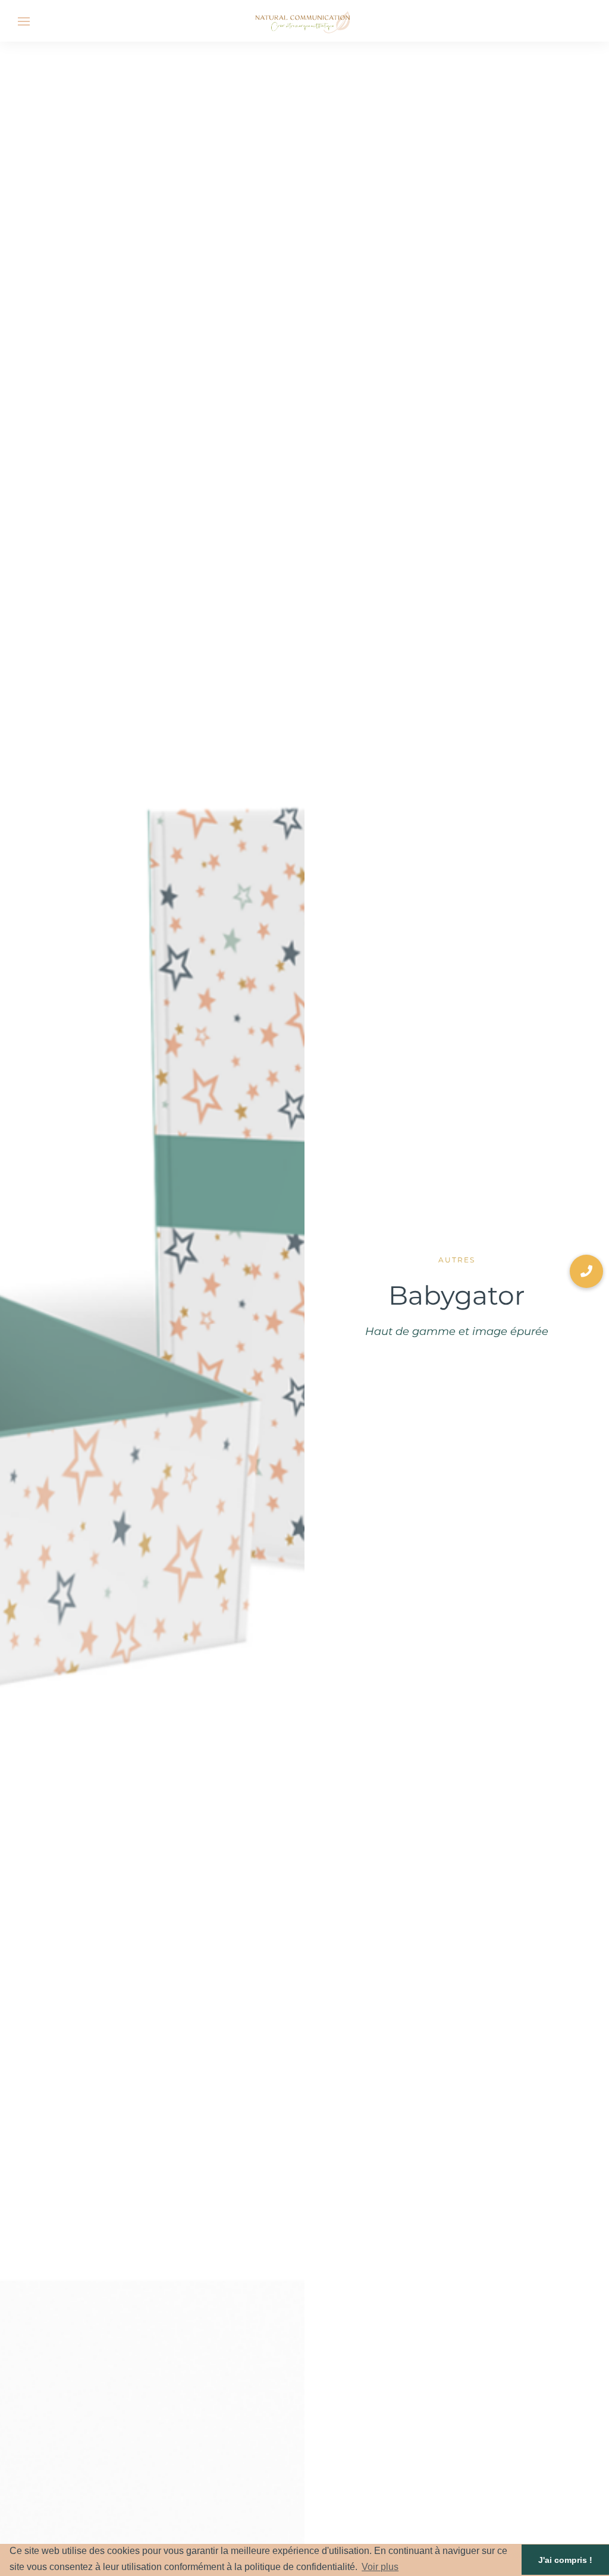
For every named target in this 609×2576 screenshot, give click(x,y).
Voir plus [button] (380, 2567)
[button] (586, 1271)
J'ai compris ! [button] (565, 2560)
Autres (457, 1260)
